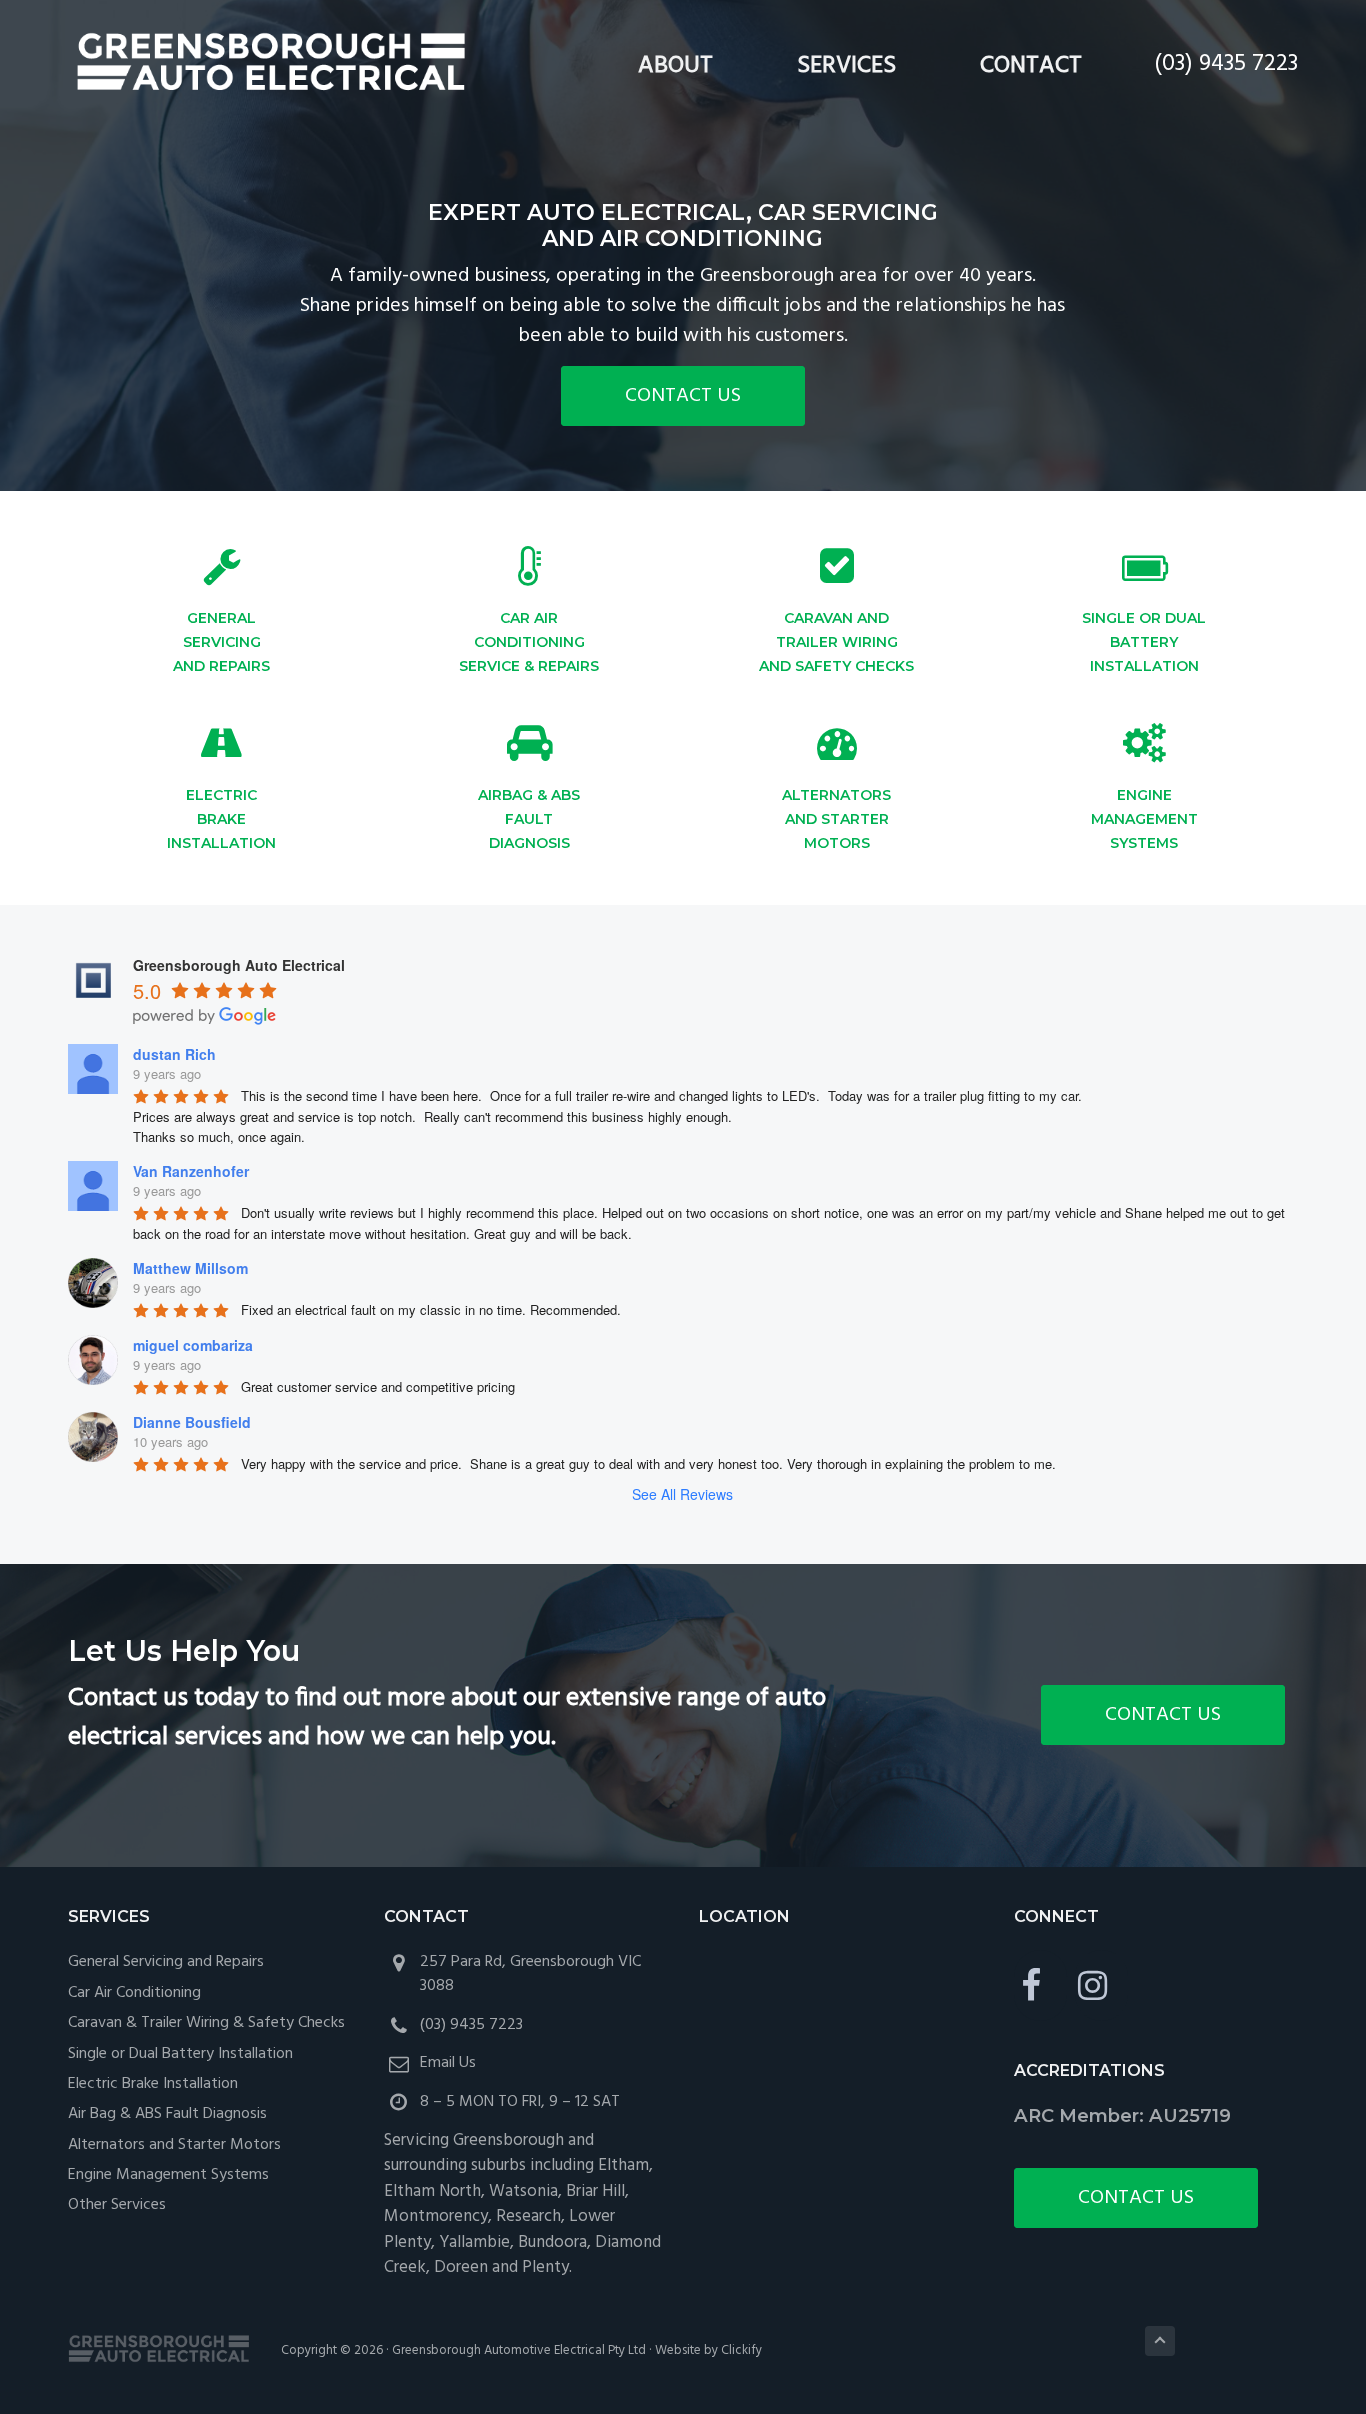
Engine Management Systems (168, 2175)
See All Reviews (682, 1494)
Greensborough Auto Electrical (275, 63)
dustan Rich (174, 1054)
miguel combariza (193, 1345)
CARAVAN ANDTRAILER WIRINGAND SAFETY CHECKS (836, 642)
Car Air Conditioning (134, 1993)
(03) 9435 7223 (1226, 64)
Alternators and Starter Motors (174, 2145)
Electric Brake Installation (153, 2084)
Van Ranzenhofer (191, 1171)
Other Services (117, 2205)
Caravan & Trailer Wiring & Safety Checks (206, 2023)
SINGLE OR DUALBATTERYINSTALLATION (1144, 642)
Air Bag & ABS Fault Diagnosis (167, 2114)
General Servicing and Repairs (166, 1962)
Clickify (741, 2350)
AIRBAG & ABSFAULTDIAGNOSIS (529, 819)
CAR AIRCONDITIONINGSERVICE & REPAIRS (529, 642)
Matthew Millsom (190, 1268)
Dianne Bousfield (192, 1422)
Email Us (448, 2063)
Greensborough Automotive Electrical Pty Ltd (519, 2350)
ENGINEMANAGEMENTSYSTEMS (1144, 819)
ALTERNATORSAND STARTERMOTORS (836, 819)
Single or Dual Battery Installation (180, 2054)
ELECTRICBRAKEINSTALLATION (221, 819)
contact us (683, 396)
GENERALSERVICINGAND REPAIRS (221, 642)
